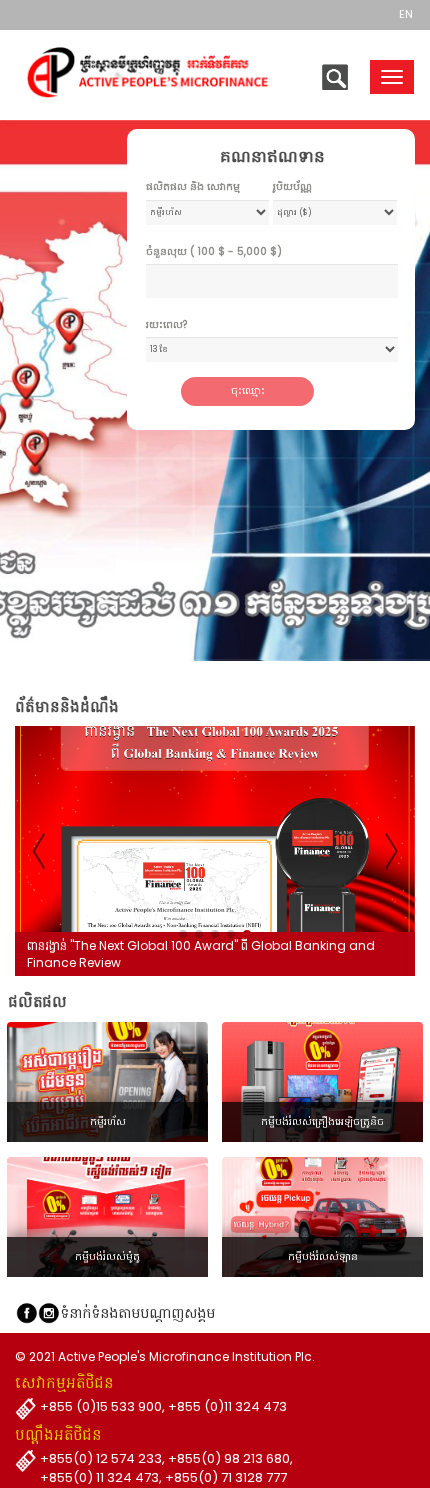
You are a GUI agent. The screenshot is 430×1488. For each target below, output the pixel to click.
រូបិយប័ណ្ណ (292, 187)
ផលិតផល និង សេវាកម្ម (193, 187)
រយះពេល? (166, 325)
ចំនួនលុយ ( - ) (214, 252)
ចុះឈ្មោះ (248, 390)
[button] (183, 934)
